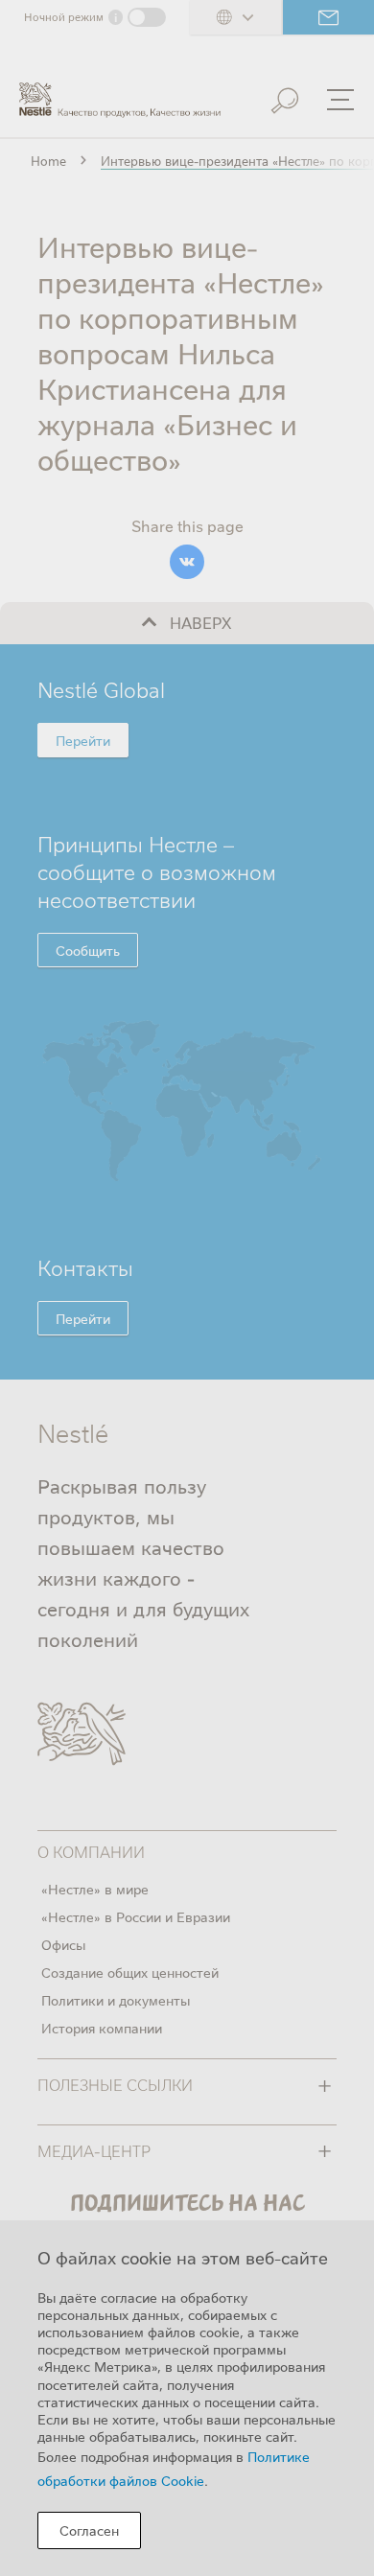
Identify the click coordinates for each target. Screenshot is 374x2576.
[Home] (120, 92)
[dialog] (187, 2398)
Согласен (89, 2530)
